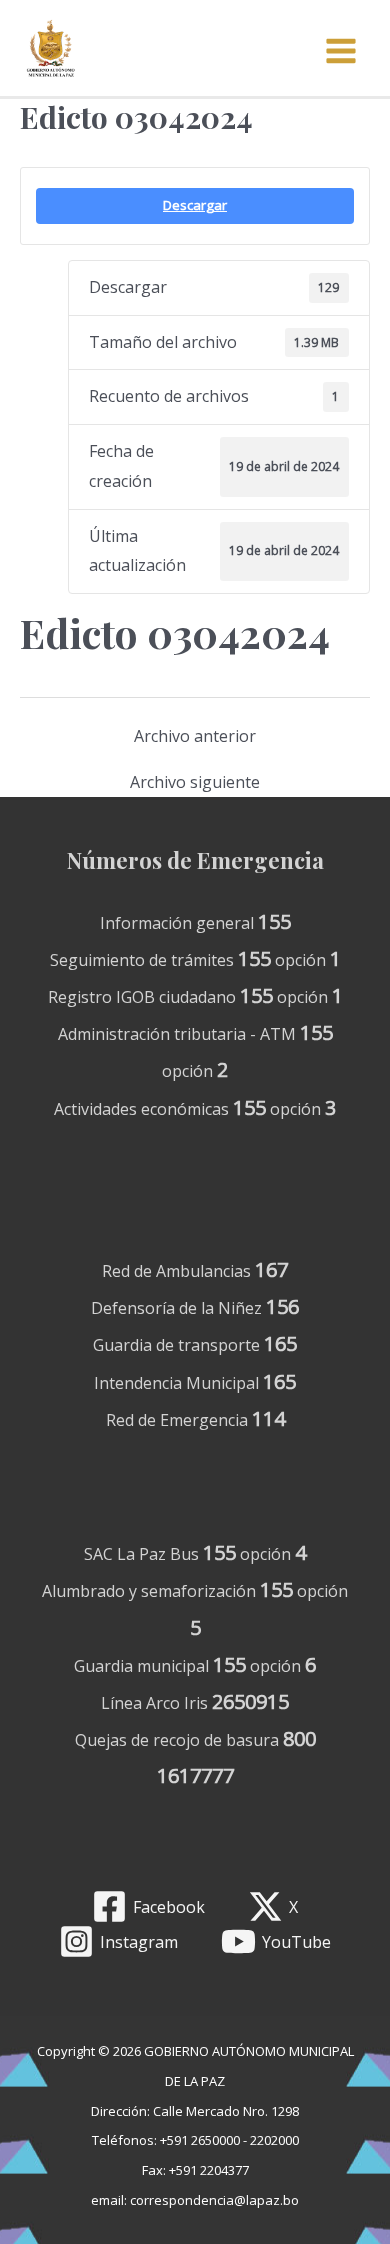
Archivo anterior (195, 736)
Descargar (195, 205)
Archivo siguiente (195, 782)
